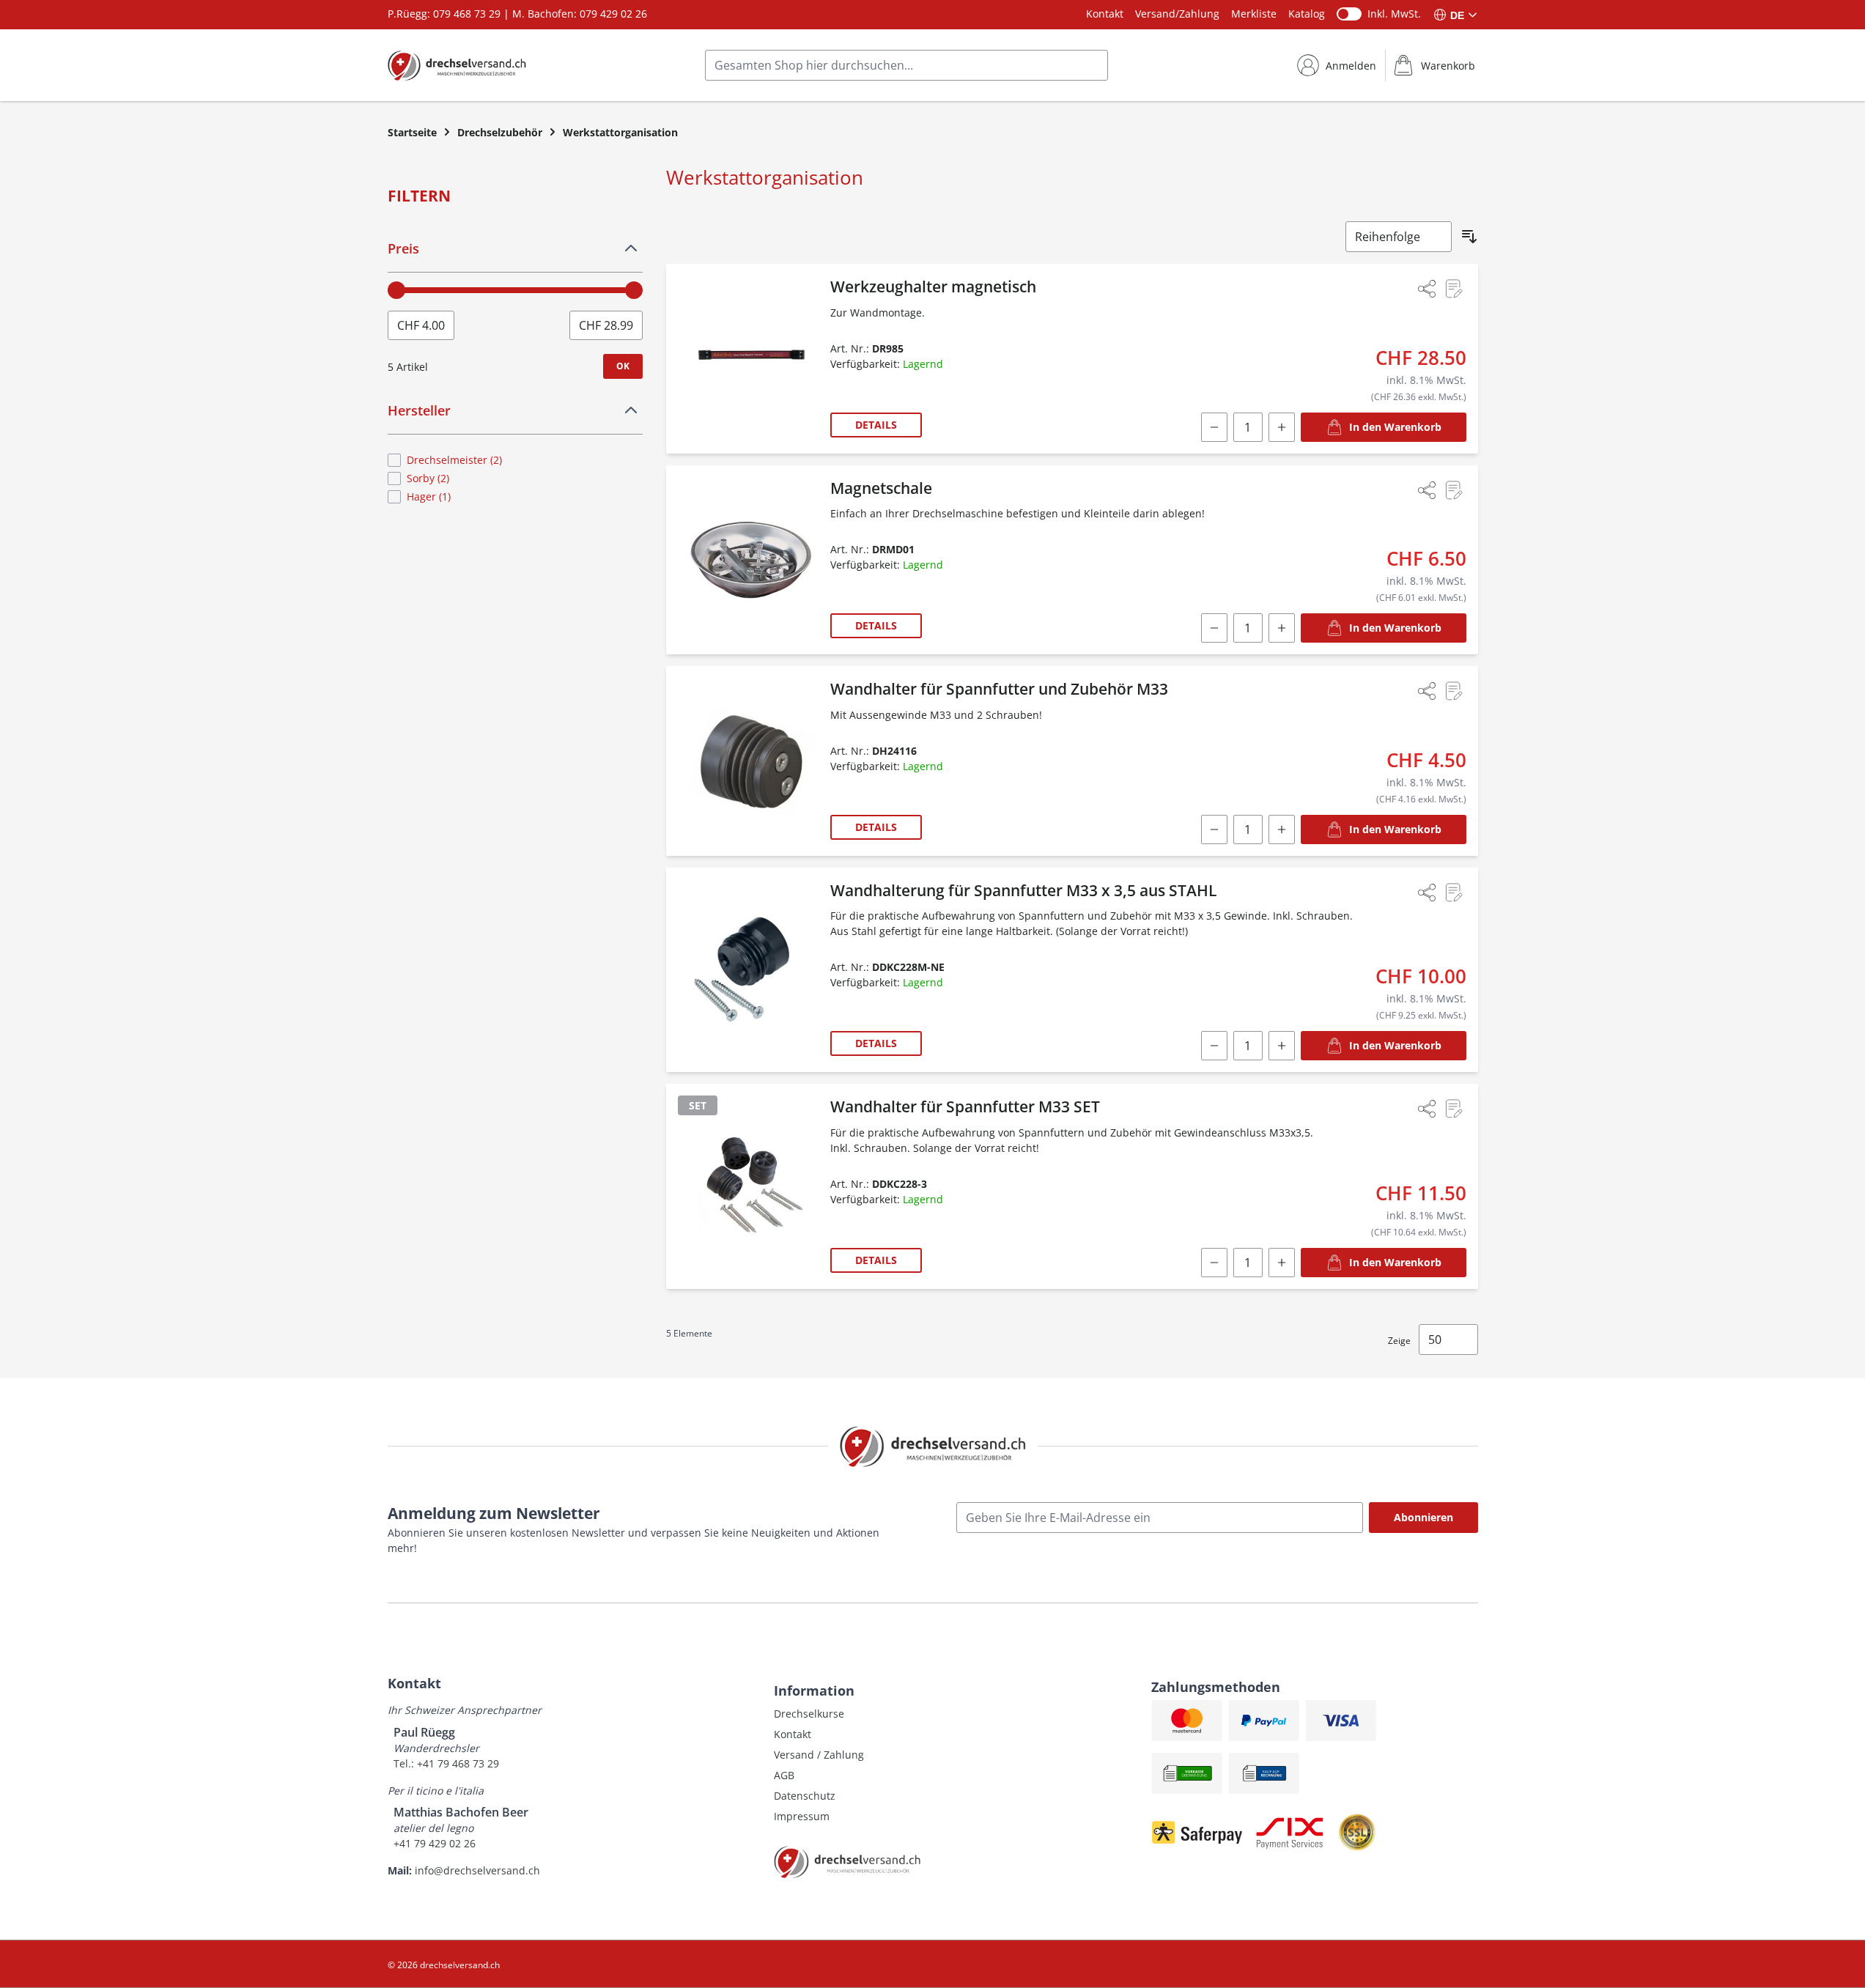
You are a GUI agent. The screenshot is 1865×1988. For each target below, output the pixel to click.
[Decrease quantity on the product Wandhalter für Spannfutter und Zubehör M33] (1214, 829)
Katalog (1307, 14)
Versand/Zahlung (1177, 14)
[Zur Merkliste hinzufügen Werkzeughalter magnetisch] (1453, 289)
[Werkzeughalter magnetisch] (751, 359)
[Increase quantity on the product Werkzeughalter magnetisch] (1282, 427)
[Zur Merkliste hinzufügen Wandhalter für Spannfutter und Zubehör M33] (1453, 691)
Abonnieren (1423, 1517)
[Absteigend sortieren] (1469, 237)
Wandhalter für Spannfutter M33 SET (965, 1106)
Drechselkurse (809, 1714)
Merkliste (1254, 14)
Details (876, 425)
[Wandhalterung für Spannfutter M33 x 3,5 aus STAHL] (751, 970)
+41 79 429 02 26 (435, 1843)
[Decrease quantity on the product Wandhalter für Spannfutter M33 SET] (1214, 1263)
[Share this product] (1427, 289)
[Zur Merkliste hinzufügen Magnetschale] (1453, 490)
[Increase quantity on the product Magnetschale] (1282, 628)
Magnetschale (881, 488)
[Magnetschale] (751, 560)
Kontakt (1105, 14)
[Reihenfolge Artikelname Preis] (1399, 237)
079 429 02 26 (613, 14)
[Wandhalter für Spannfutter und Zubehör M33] (751, 761)
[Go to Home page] (457, 65)
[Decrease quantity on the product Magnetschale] (1214, 628)
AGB (784, 1775)
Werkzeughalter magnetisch (933, 287)
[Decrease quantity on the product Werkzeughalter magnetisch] (1214, 427)
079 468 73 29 (467, 14)
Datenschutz (805, 1796)
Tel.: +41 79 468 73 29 (446, 1763)
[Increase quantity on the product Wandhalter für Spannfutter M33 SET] (1282, 1263)
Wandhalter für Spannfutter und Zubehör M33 (999, 689)
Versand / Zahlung (819, 1755)
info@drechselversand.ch (477, 1870)
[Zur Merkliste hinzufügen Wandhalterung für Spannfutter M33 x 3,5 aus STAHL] (1453, 893)
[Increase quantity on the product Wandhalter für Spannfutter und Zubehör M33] (1282, 829)
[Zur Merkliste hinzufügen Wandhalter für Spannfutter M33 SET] (1453, 1109)
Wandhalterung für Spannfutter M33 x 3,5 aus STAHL (1023, 890)
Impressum (802, 1816)
